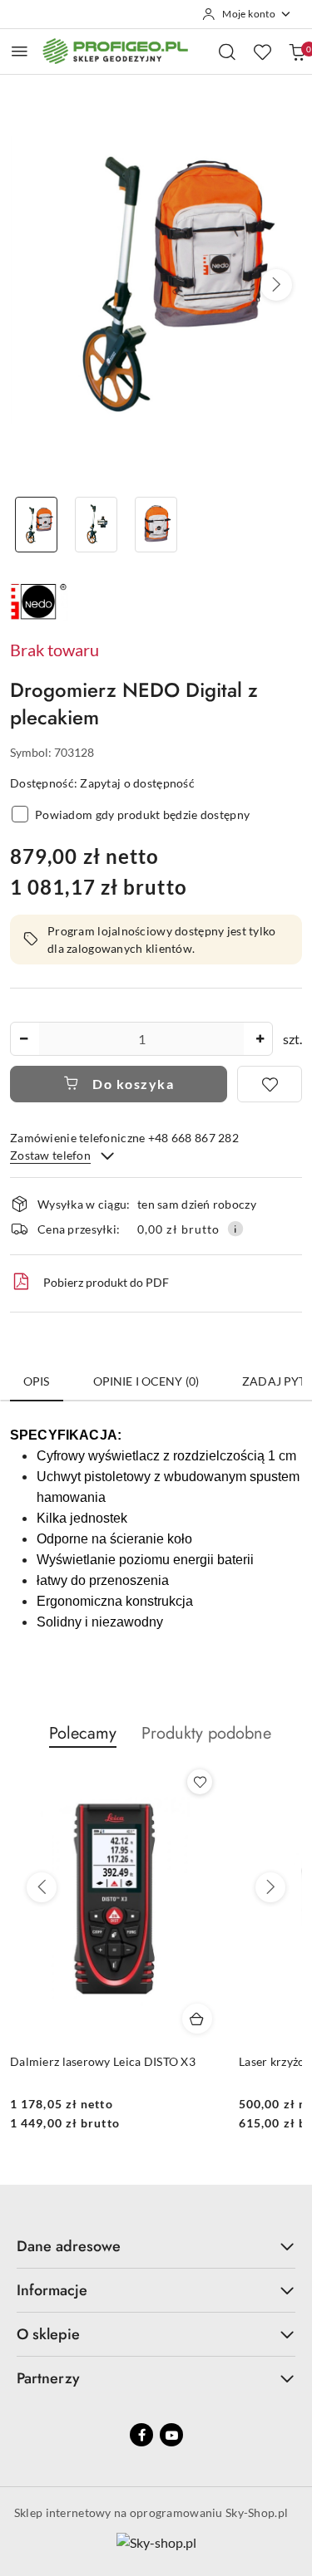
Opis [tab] (37, 1381)
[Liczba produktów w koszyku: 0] (297, 52)
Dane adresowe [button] (69, 2246)
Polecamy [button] (83, 1733)
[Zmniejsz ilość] (23, 1039)
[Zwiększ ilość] (260, 1039)
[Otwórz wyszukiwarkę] (227, 52)
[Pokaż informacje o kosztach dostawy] (235, 1229)
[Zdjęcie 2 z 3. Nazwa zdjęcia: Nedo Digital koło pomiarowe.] (97, 525)
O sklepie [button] (48, 2334)
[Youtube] (171, 2435)
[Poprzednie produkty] (42, 1887)
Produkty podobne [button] (206, 1733)
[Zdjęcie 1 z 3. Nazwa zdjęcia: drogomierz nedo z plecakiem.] (37, 525)
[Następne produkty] (270, 1887)
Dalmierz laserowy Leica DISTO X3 (103, 2061)
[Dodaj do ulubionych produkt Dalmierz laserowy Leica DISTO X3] (200, 1782)
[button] (276, 285)
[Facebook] (141, 2435)
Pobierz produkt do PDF (106, 1282)
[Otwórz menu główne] (20, 51)
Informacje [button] (52, 2290)
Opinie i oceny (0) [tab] (146, 1381)
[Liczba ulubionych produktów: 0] (262, 52)
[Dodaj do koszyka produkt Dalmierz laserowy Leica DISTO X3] (197, 2019)
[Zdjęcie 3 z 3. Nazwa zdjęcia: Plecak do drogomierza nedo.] (156, 525)
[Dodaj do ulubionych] (270, 1084)
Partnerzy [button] (48, 2378)
